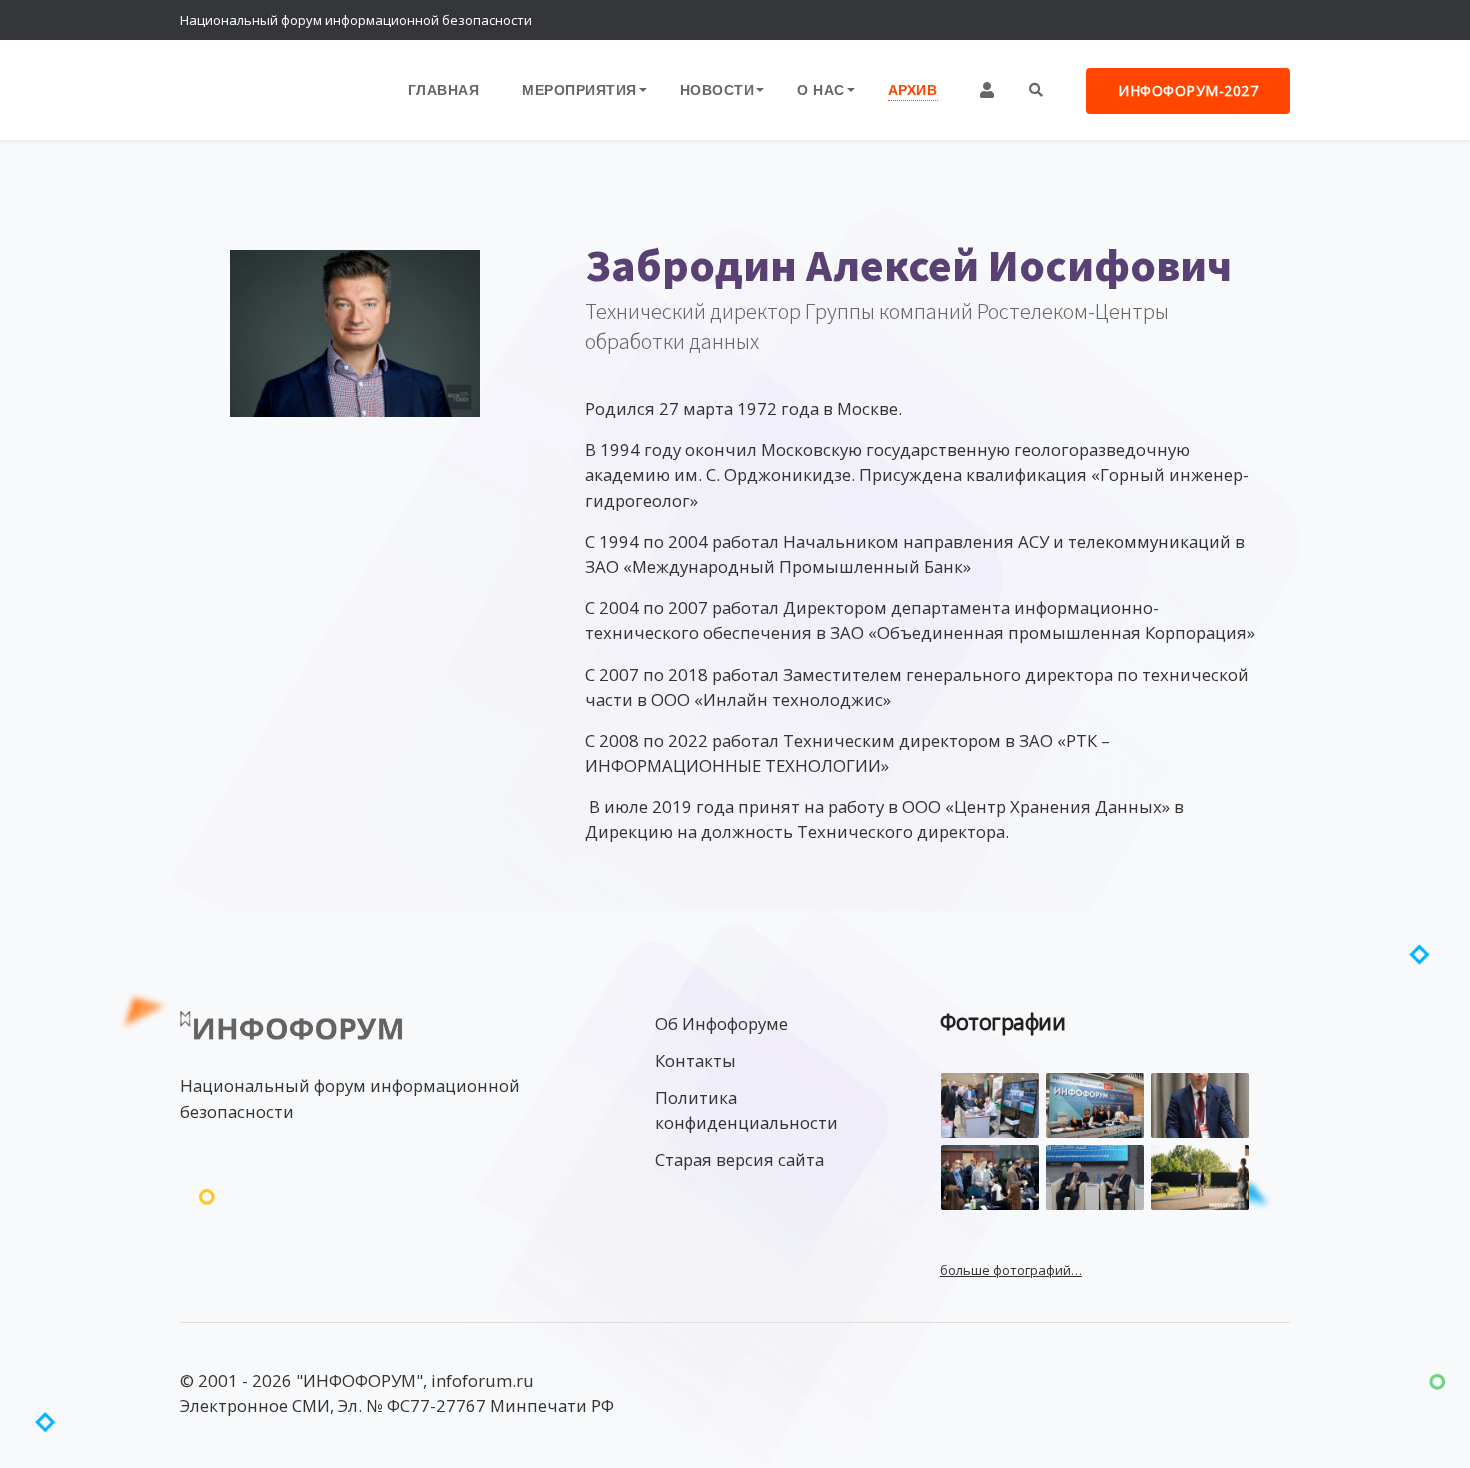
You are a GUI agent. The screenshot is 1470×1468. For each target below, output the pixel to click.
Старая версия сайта (739, 1159)
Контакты (695, 1060)
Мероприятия (579, 89)
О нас (821, 89)
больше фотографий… (1011, 1270)
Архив (913, 89)
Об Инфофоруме (721, 1023)
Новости (717, 89)
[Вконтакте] (1230, 20)
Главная (444, 89)
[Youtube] (1270, 20)
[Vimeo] (1190, 20)
